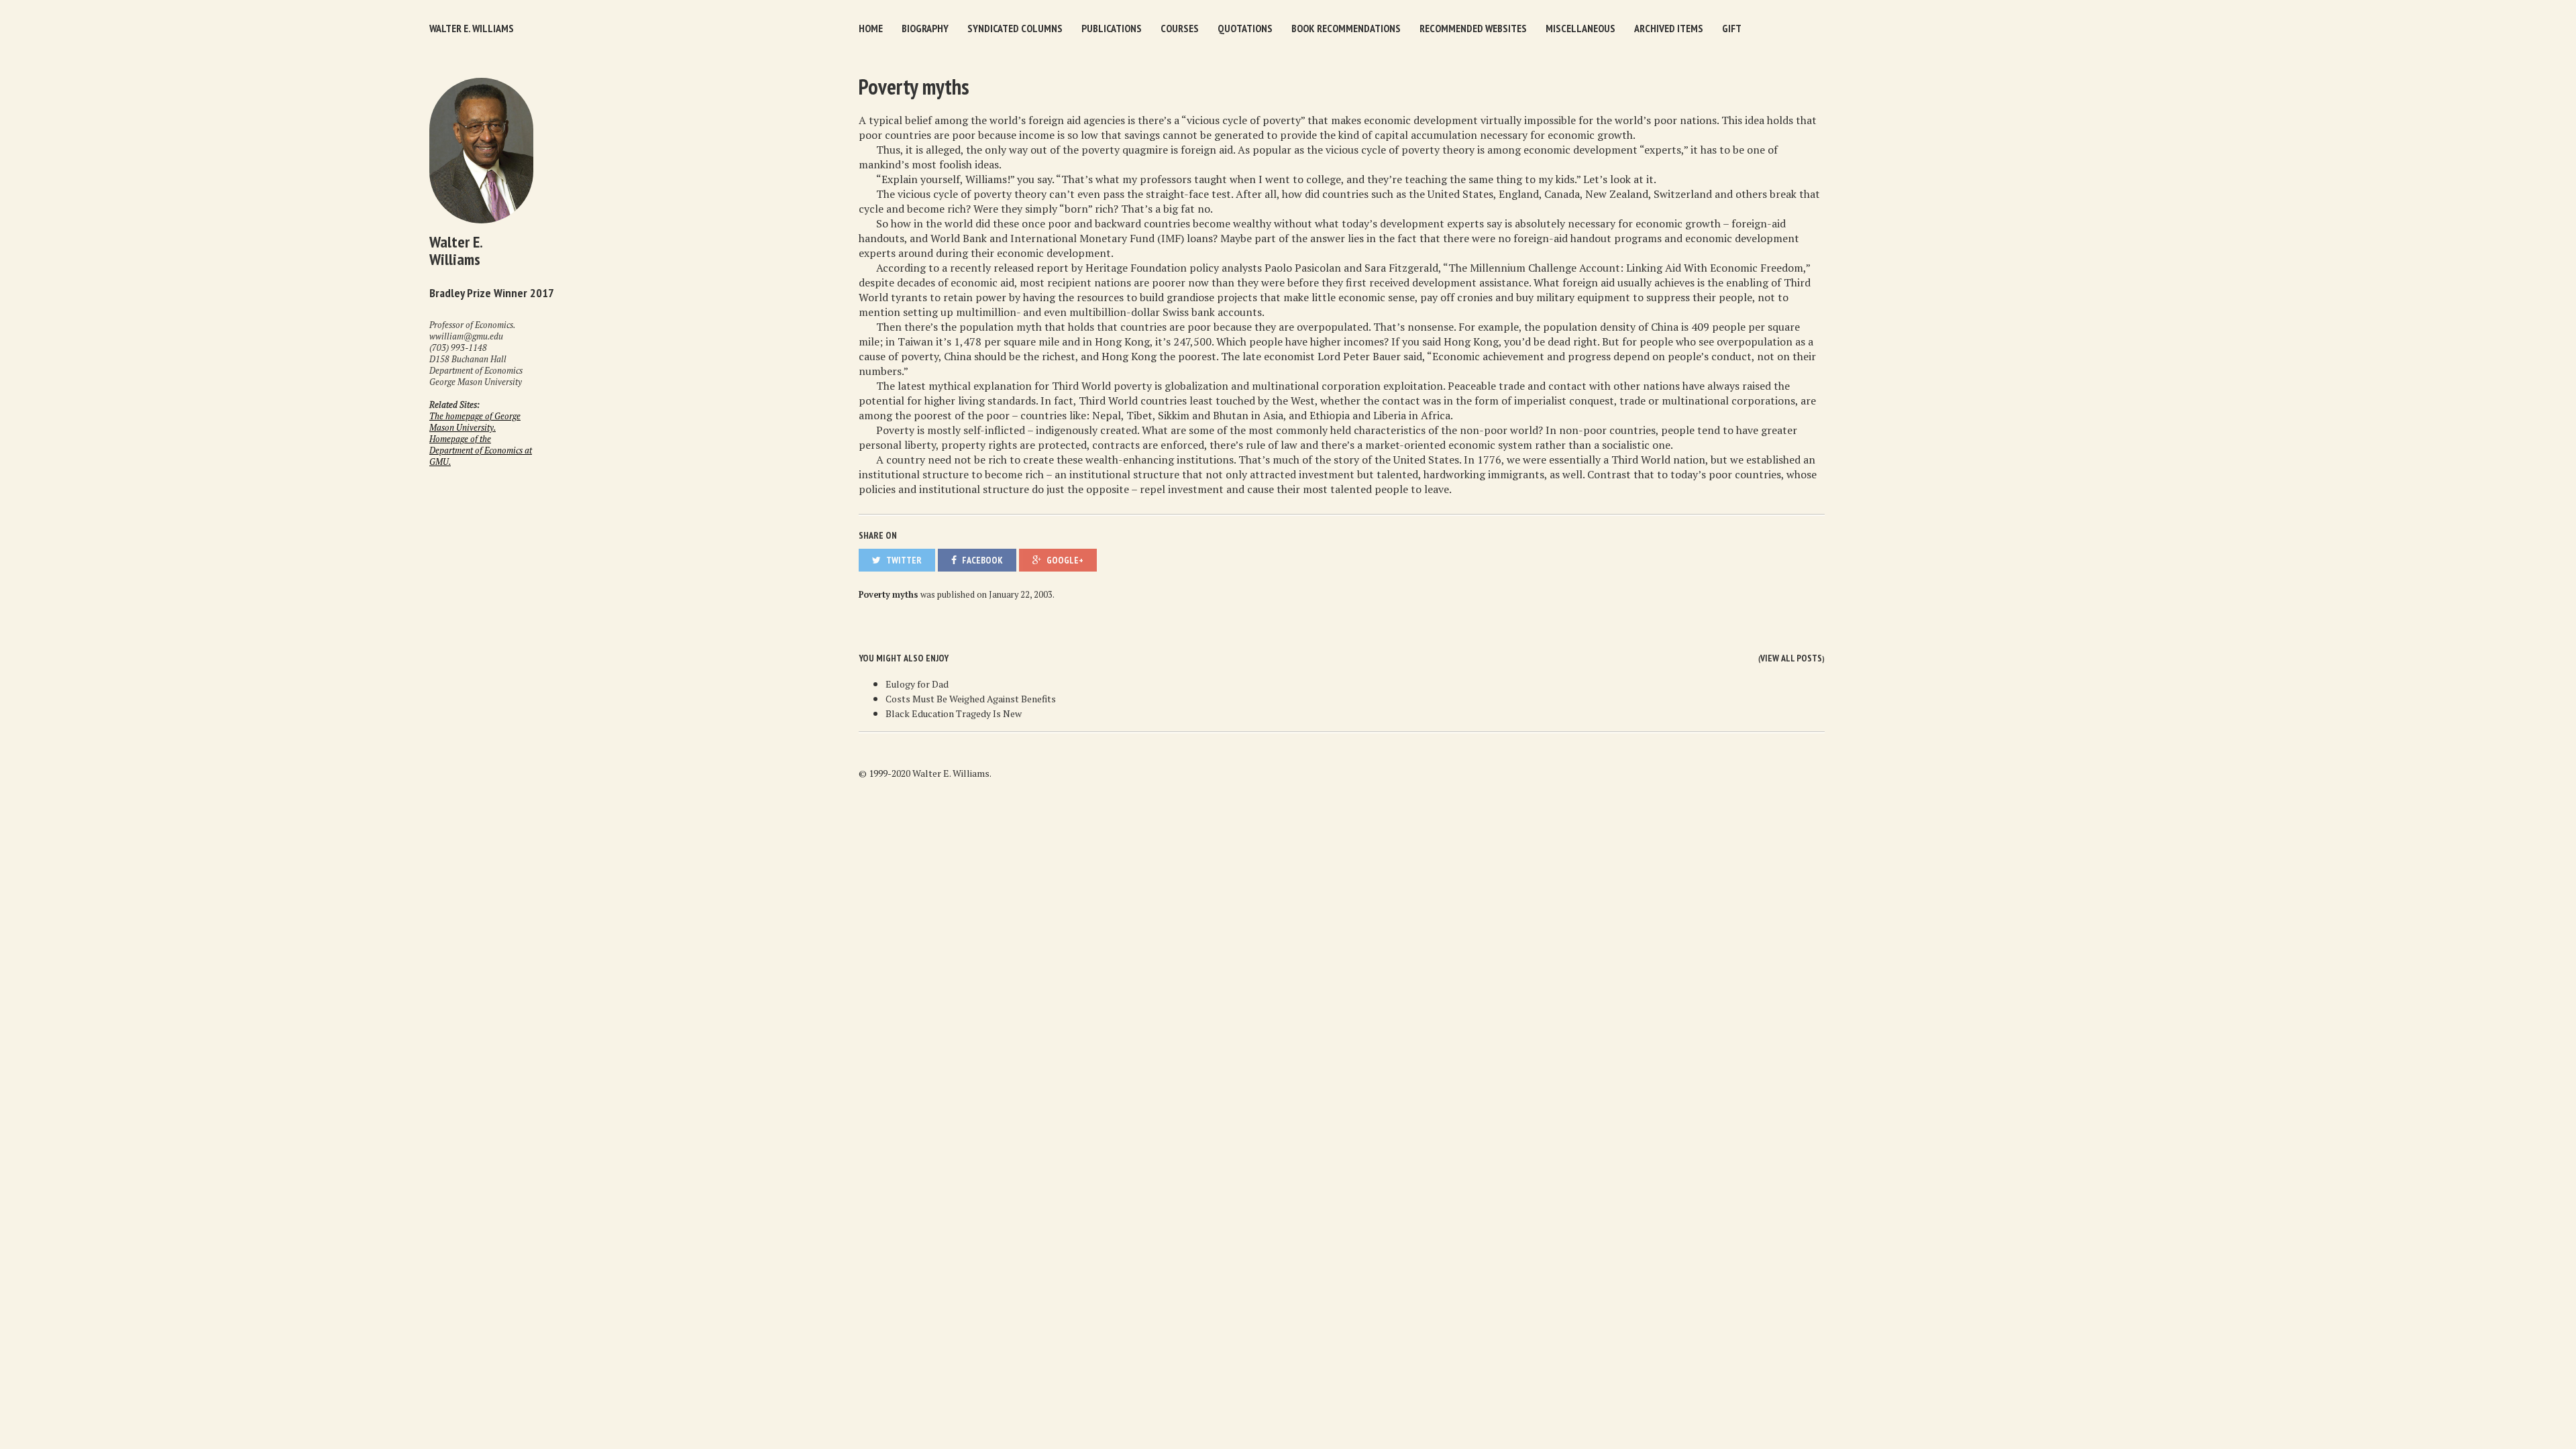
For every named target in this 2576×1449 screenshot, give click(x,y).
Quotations (1245, 28)
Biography (925, 28)
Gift (1732, 28)
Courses (1180, 28)
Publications (1112, 28)
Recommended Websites (1473, 28)
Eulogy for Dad (917, 684)
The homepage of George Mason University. (475, 422)
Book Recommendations (1346, 28)
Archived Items (1669, 28)
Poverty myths (914, 87)
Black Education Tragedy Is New (954, 713)
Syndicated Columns (1015, 28)
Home (871, 28)
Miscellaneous (1580, 28)
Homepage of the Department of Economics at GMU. (481, 450)
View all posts (1791, 658)
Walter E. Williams (472, 28)
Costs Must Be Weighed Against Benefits (971, 699)
